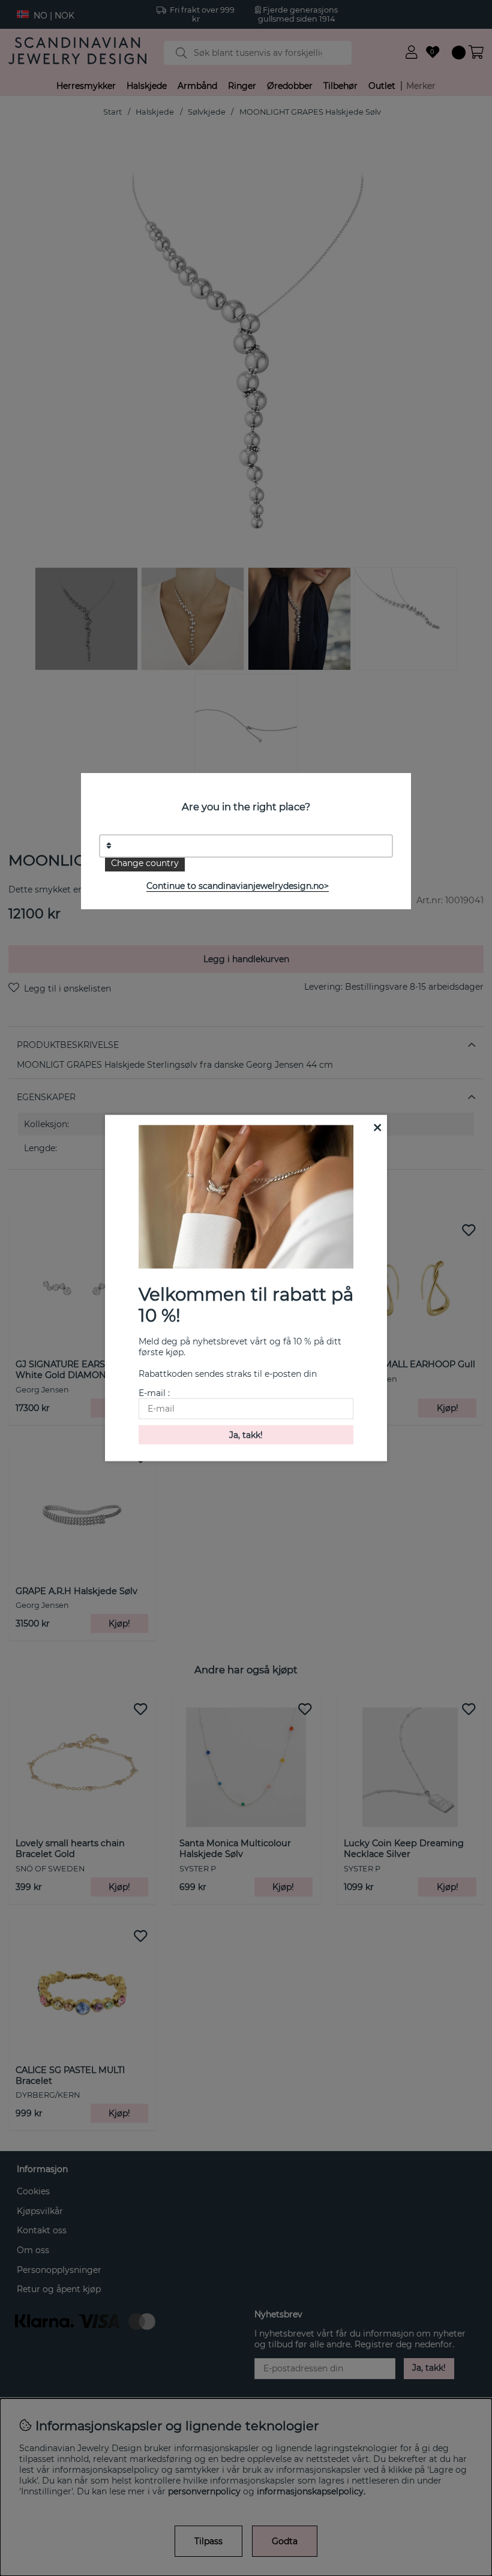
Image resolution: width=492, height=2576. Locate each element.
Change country (145, 863)
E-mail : (154, 1392)
